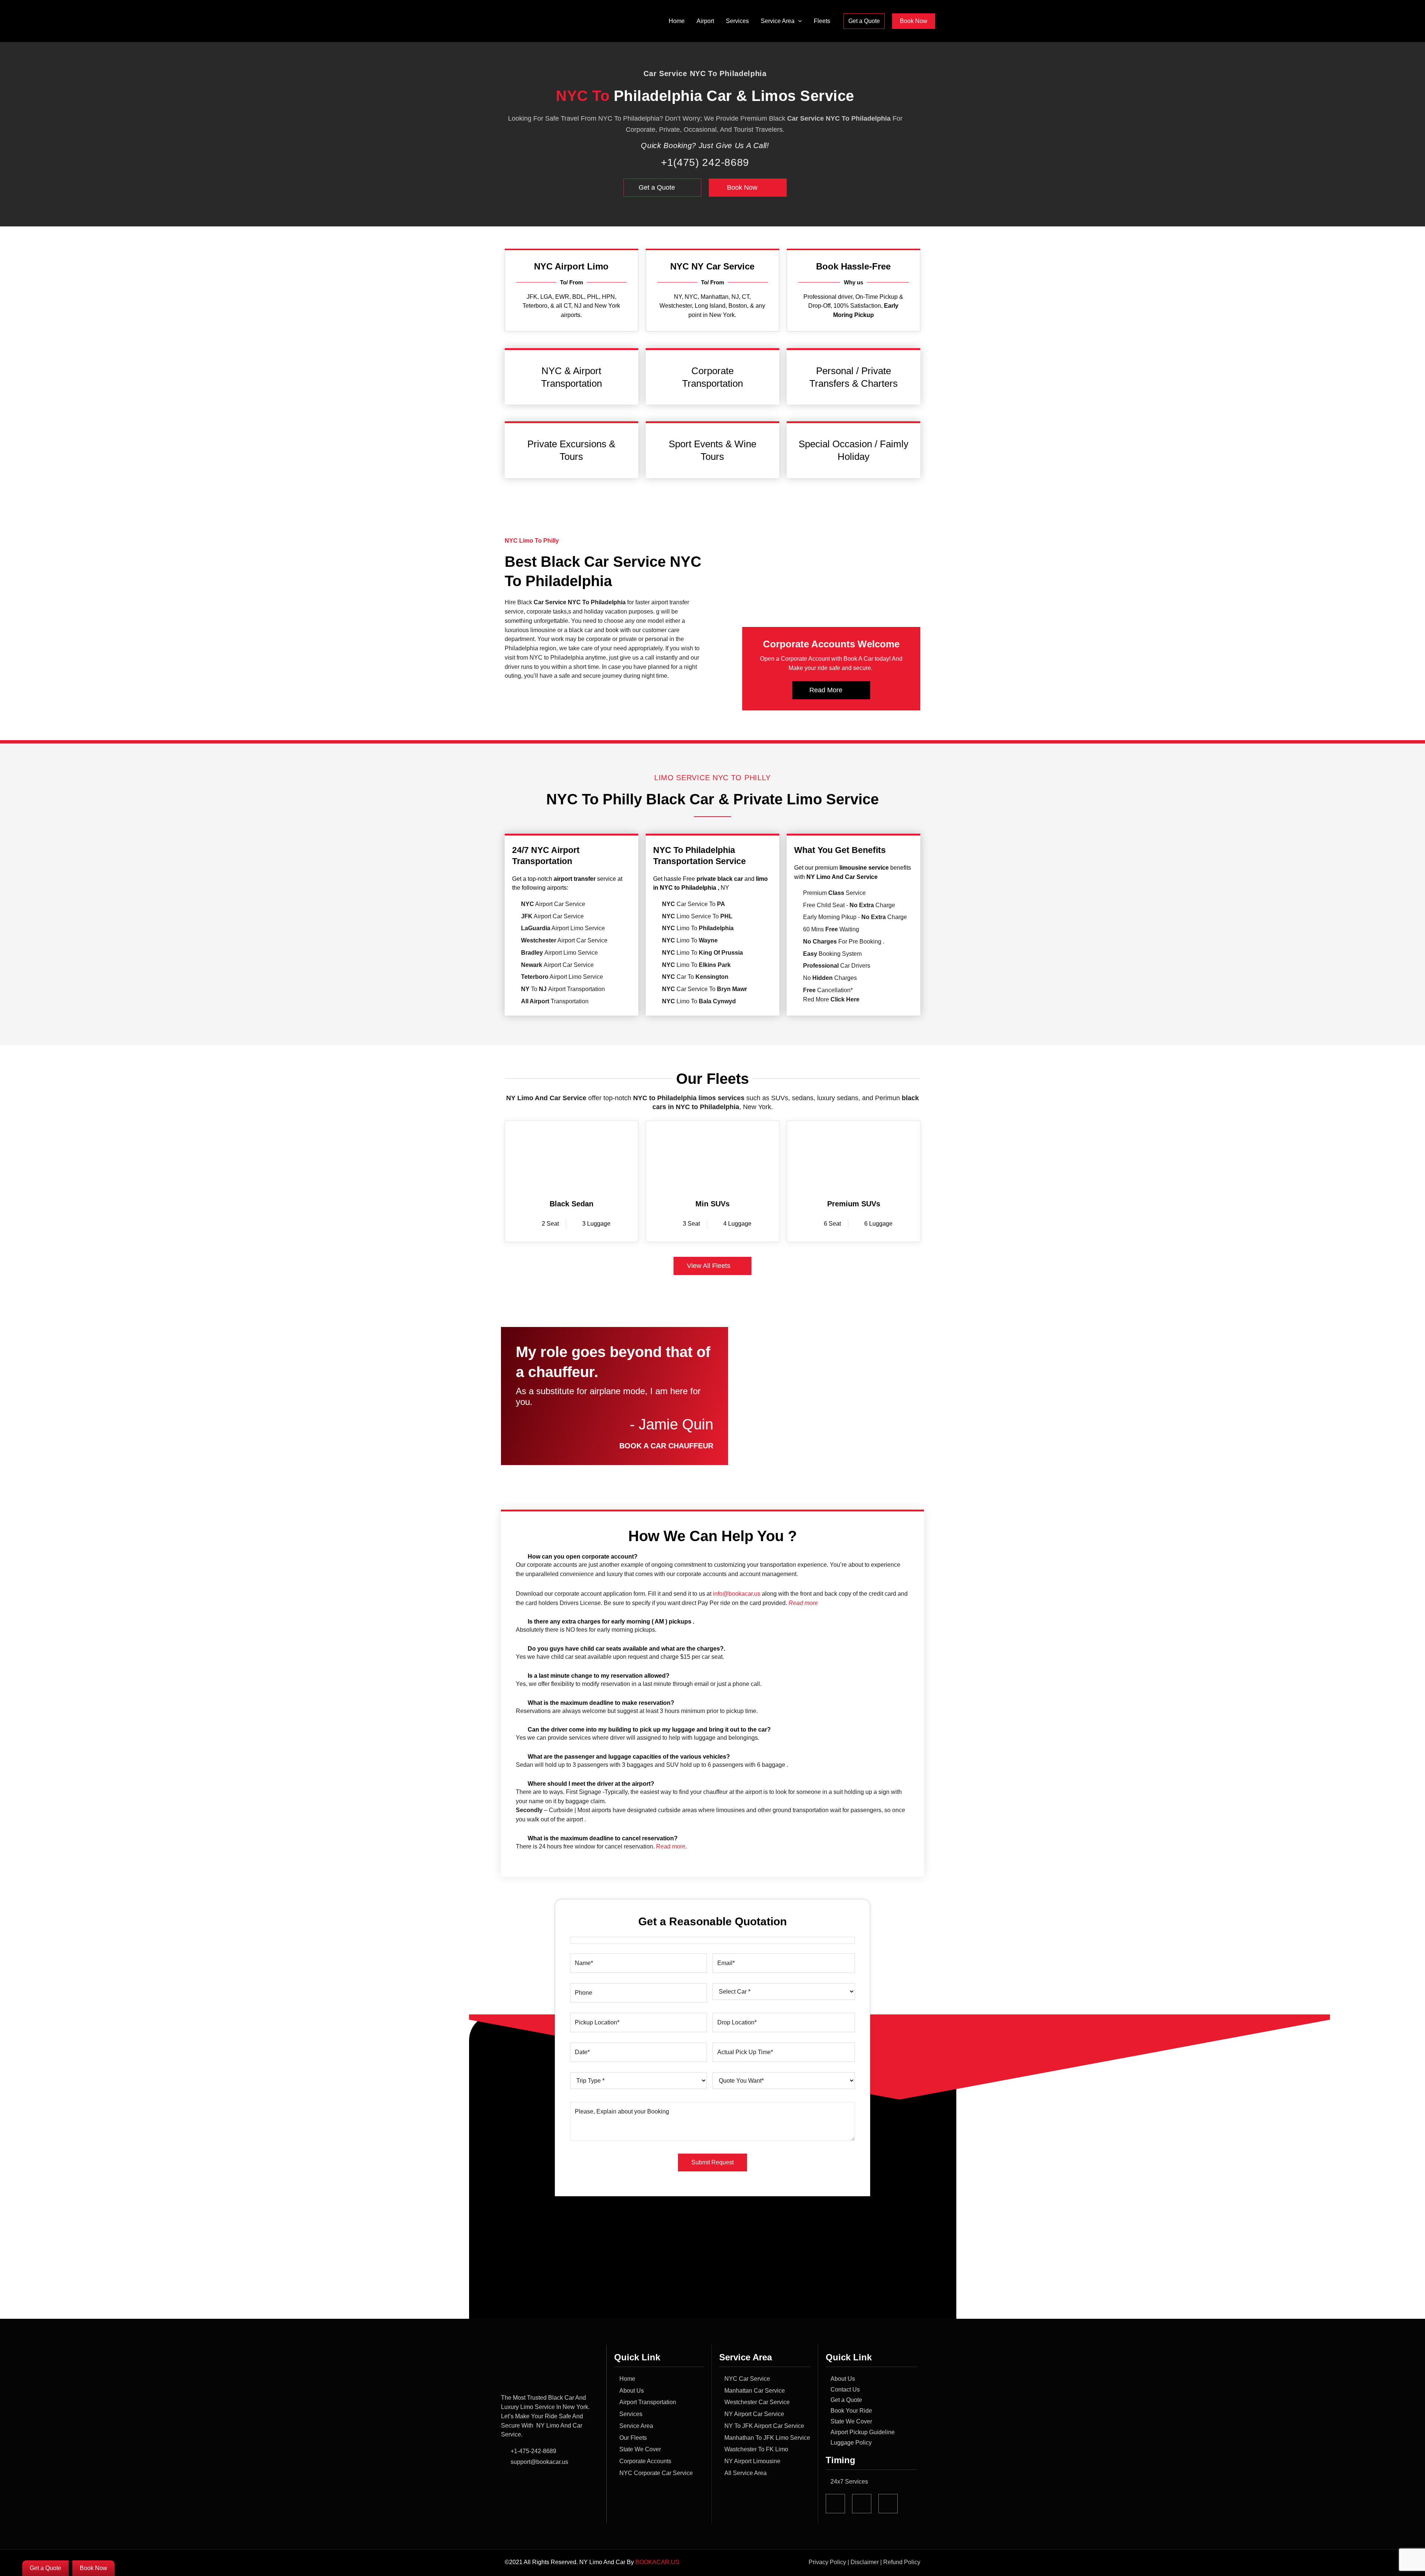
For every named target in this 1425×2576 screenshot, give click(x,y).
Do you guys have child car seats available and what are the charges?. (626, 1649)
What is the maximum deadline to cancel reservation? (603, 1838)
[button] (798, 21)
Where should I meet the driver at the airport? (591, 1784)
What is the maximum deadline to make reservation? (601, 1703)
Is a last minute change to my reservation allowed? (599, 1676)
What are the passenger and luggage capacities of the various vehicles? (629, 1757)
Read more (803, 1603)
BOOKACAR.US (658, 2562)
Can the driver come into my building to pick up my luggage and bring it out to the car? (649, 1730)
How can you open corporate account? (583, 1557)
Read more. (671, 1846)
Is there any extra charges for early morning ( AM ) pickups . (611, 1622)
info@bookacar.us (737, 1594)
